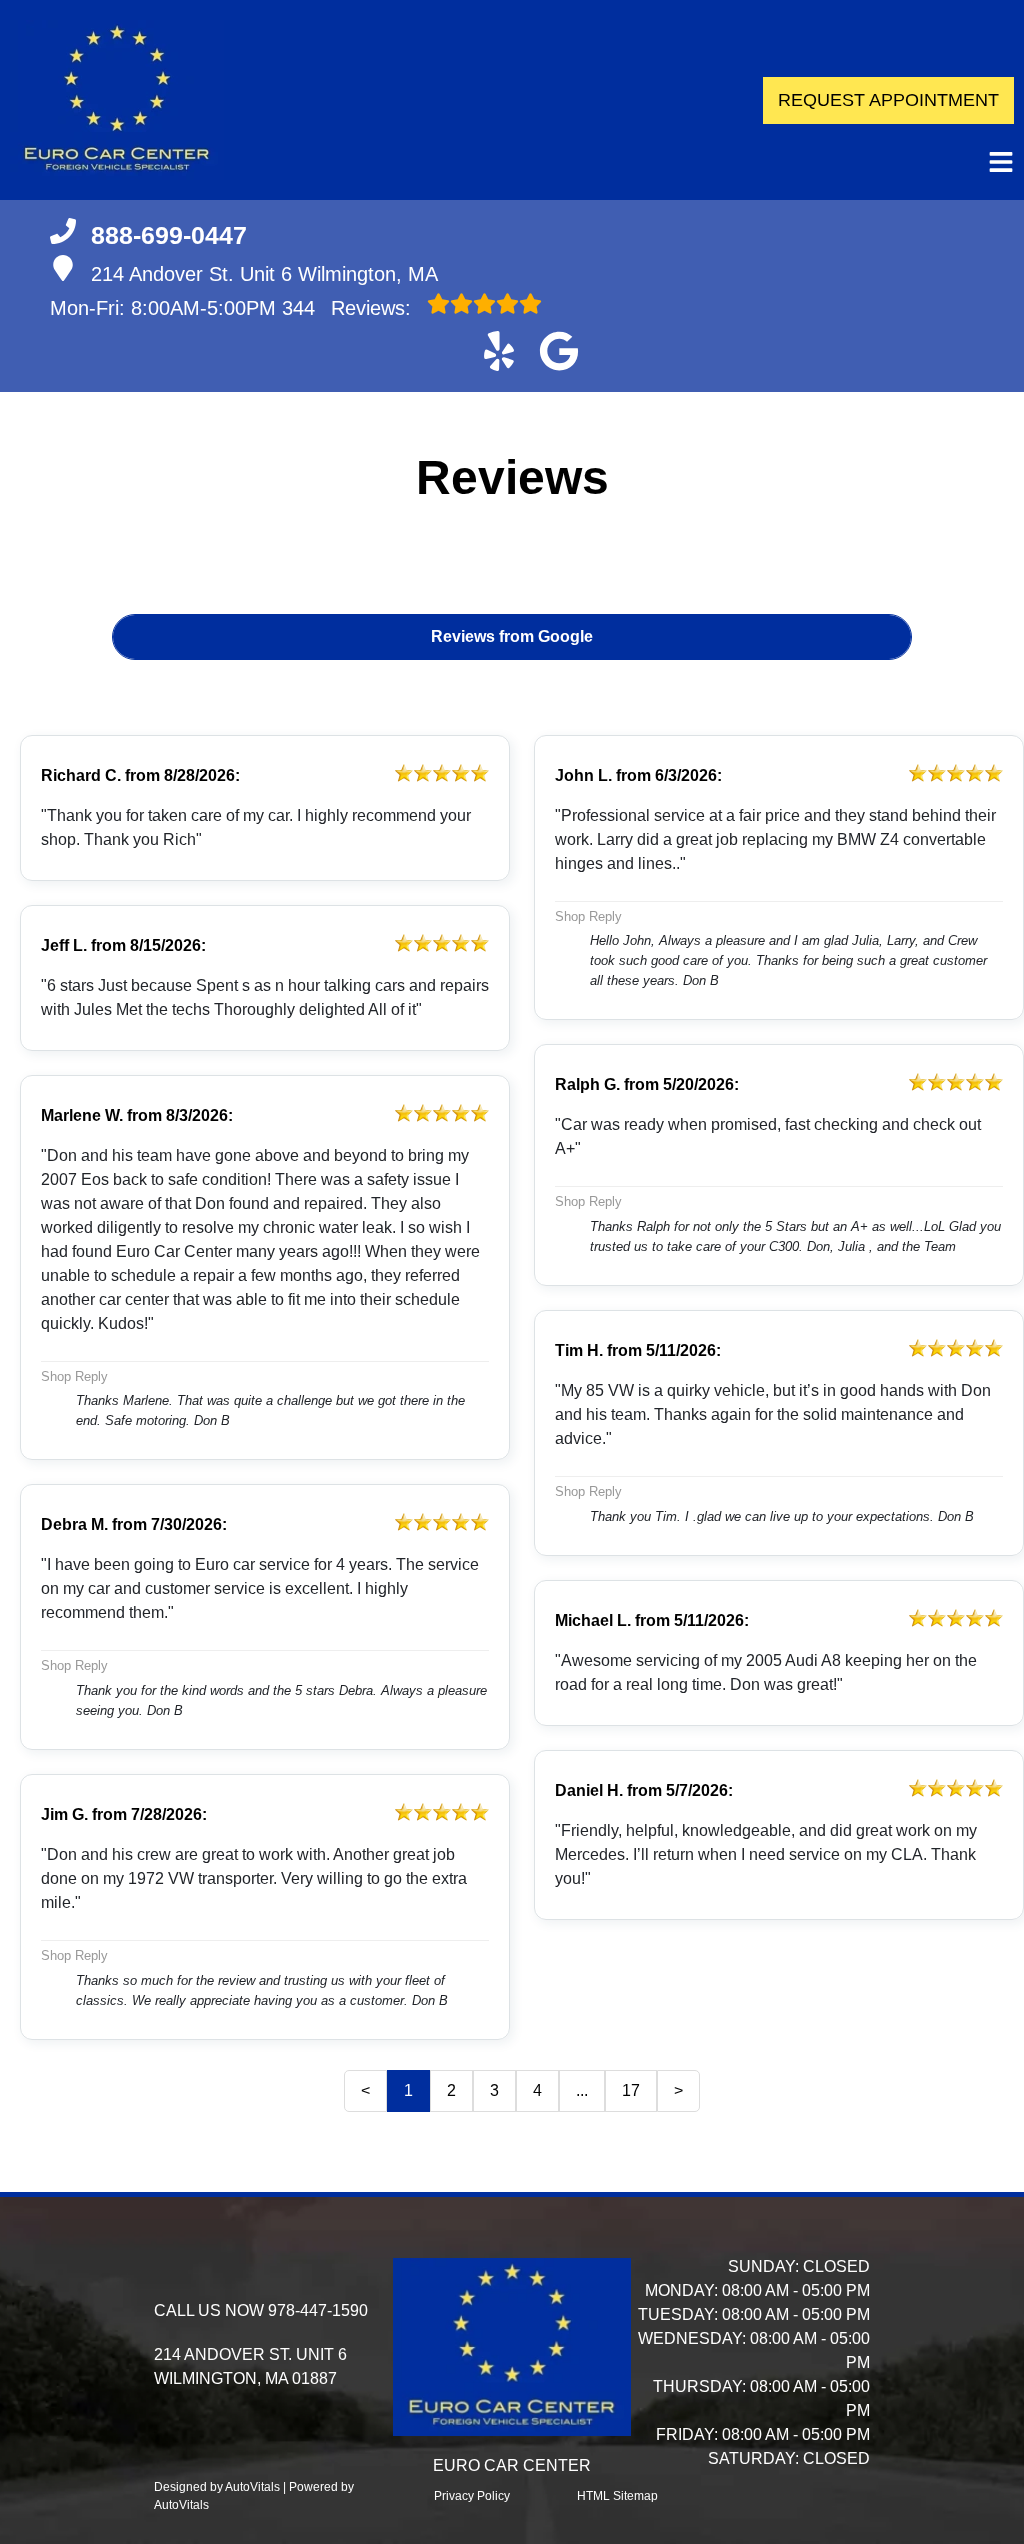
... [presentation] (582, 2090)
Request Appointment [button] (888, 100)
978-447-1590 (318, 2310)
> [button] (678, 2090)
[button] (499, 351)
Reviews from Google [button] (512, 636)
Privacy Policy (472, 2496)
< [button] (365, 2090)
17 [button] (631, 2090)
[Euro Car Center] (117, 100)
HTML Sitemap (617, 2496)
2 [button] (451, 2090)
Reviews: (349, 308)
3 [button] (494, 2090)
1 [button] (408, 2090)
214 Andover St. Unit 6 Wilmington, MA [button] (264, 274)
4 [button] (537, 2090)
